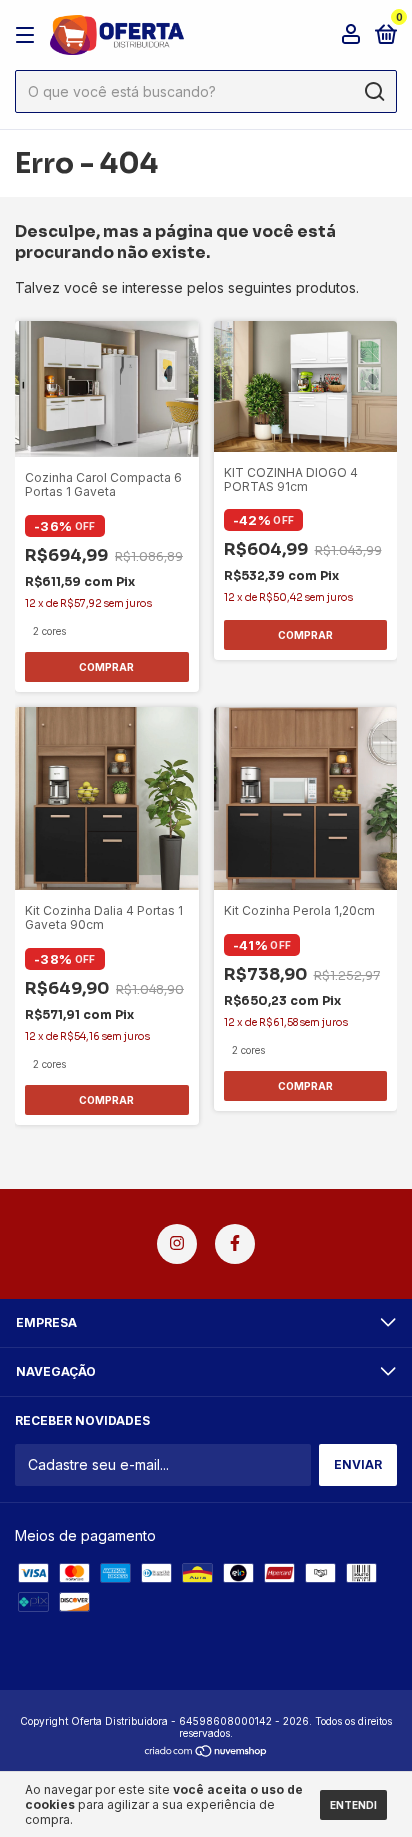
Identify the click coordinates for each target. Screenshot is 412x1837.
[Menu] (28, 35)
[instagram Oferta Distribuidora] (177, 1244)
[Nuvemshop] (206, 1752)
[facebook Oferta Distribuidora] (235, 1244)
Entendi (353, 1805)
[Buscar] (373, 92)
